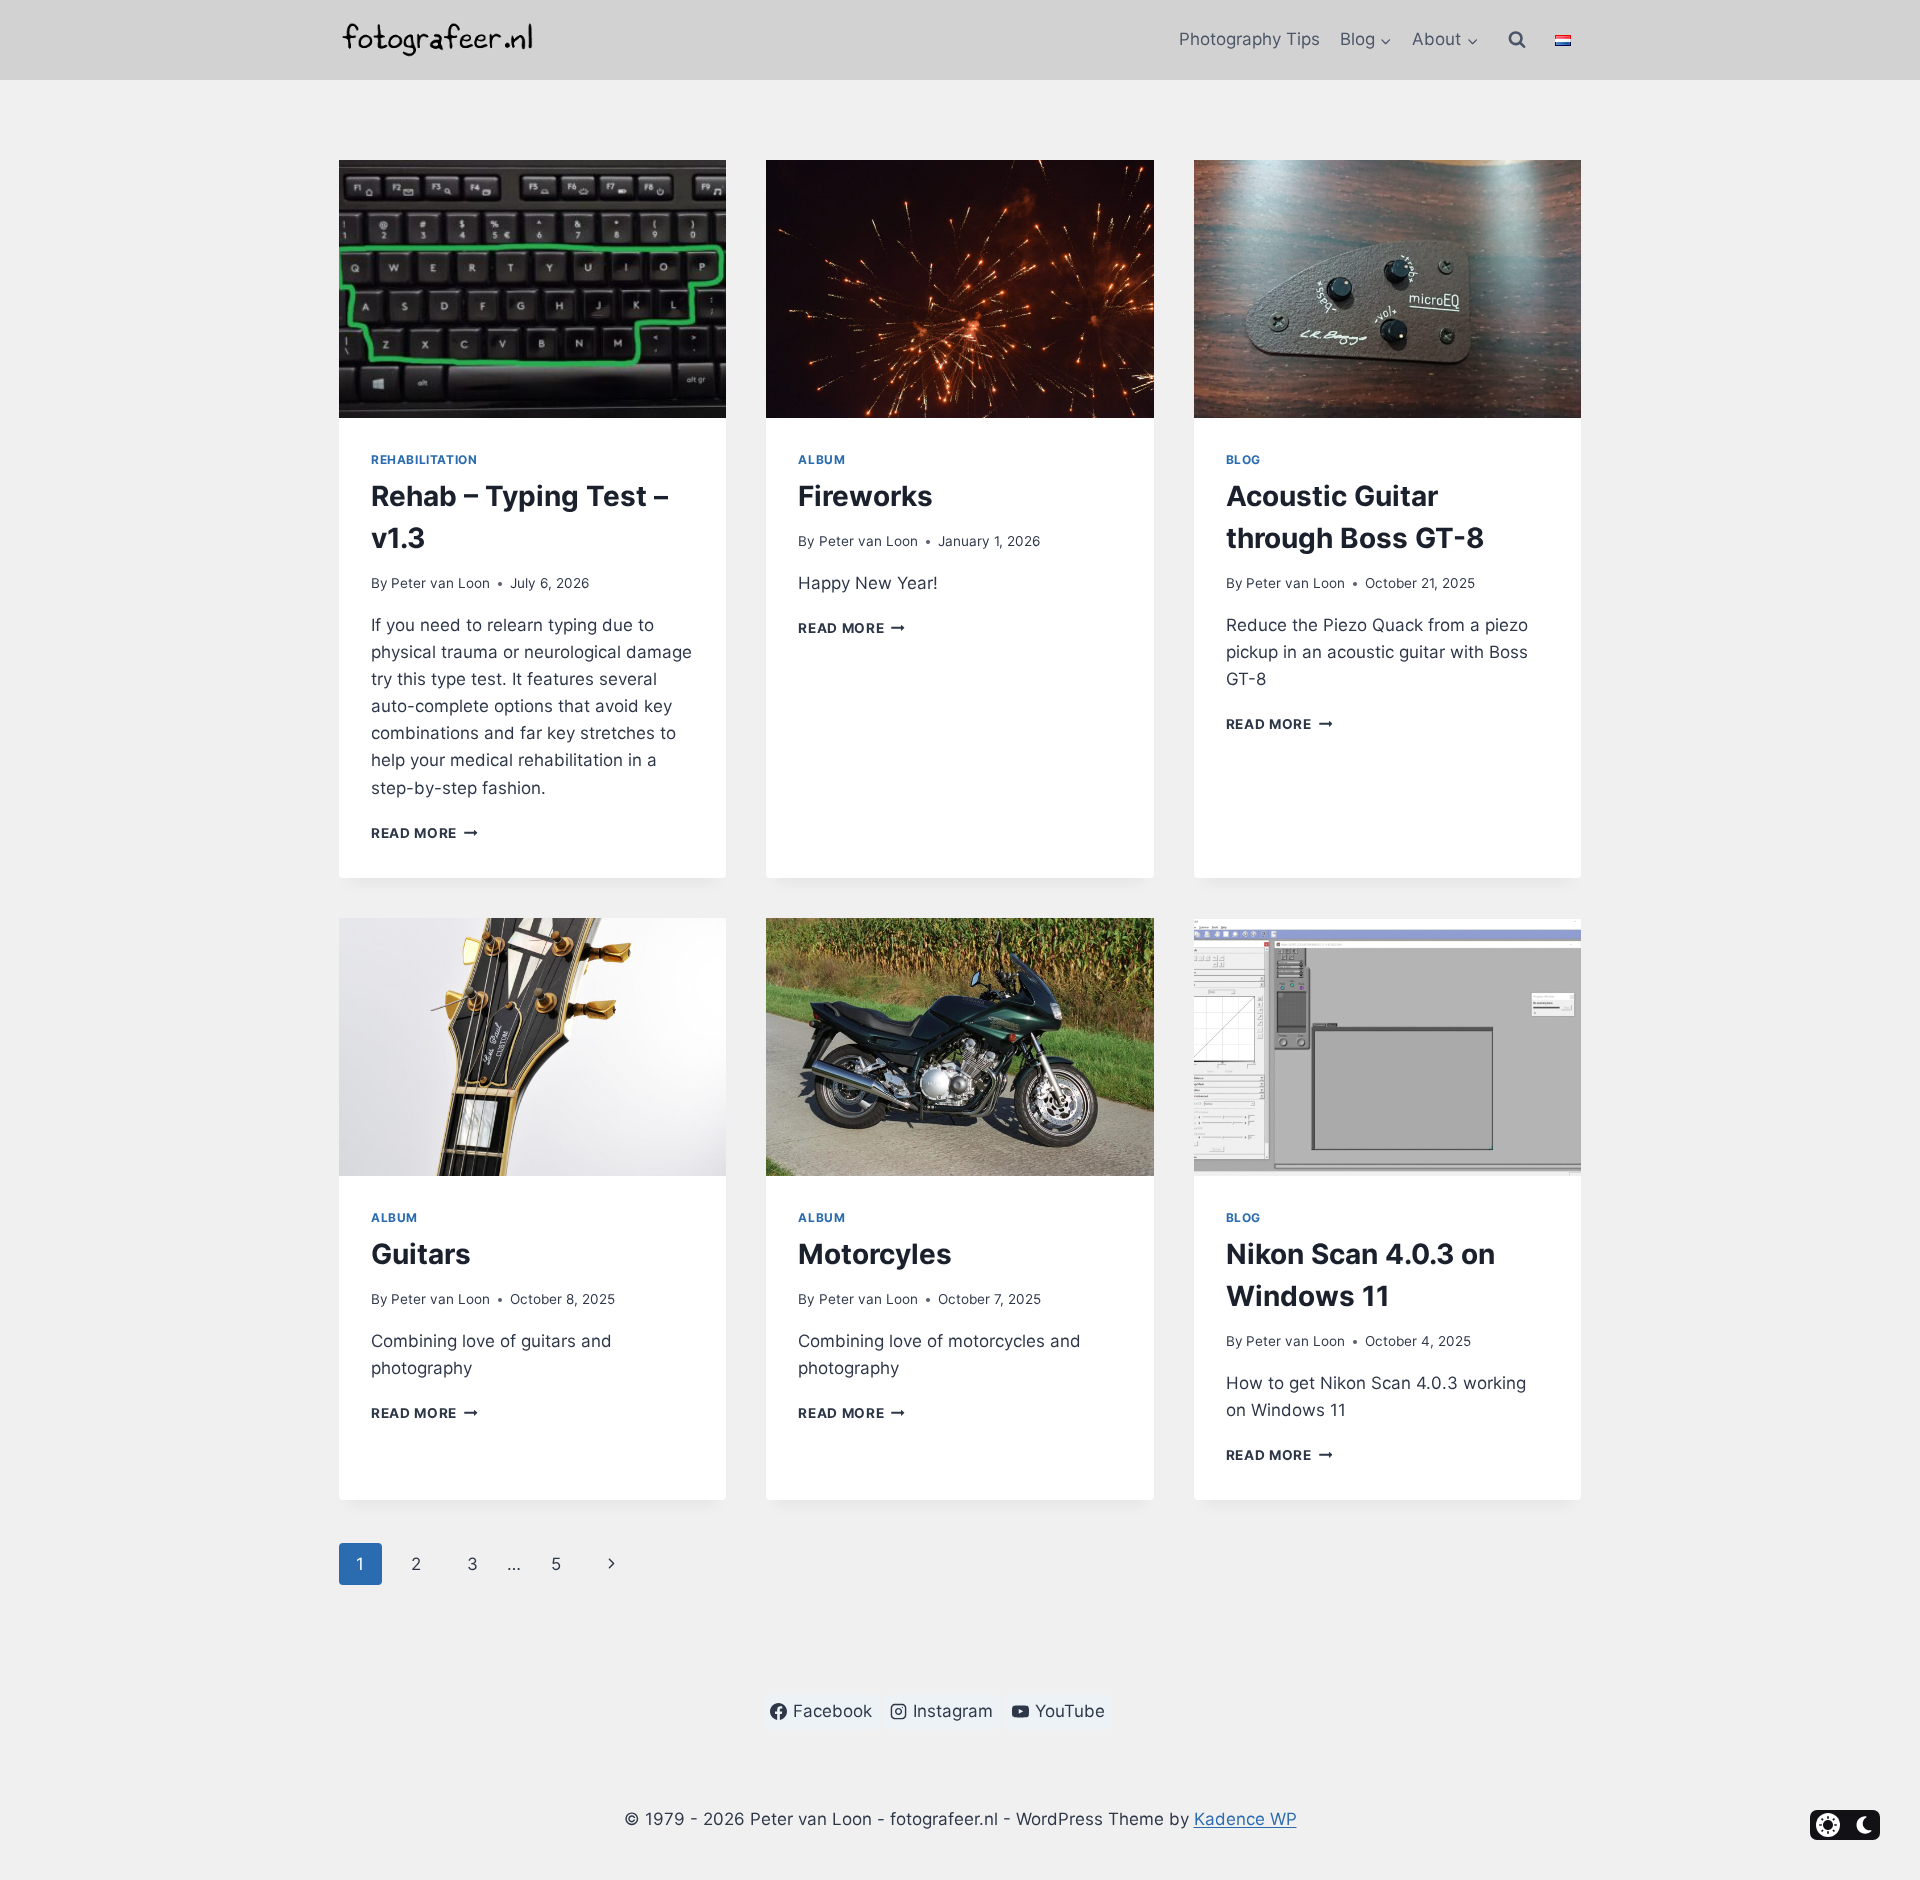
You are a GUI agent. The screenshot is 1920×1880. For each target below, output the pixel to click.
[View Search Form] (1517, 40)
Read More (424, 833)
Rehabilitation (424, 459)
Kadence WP (1245, 1819)
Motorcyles (875, 1254)
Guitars (421, 1254)
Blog (1243, 459)
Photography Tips (1249, 39)
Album (821, 459)
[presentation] (532, 289)
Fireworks (865, 496)
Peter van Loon (440, 583)
